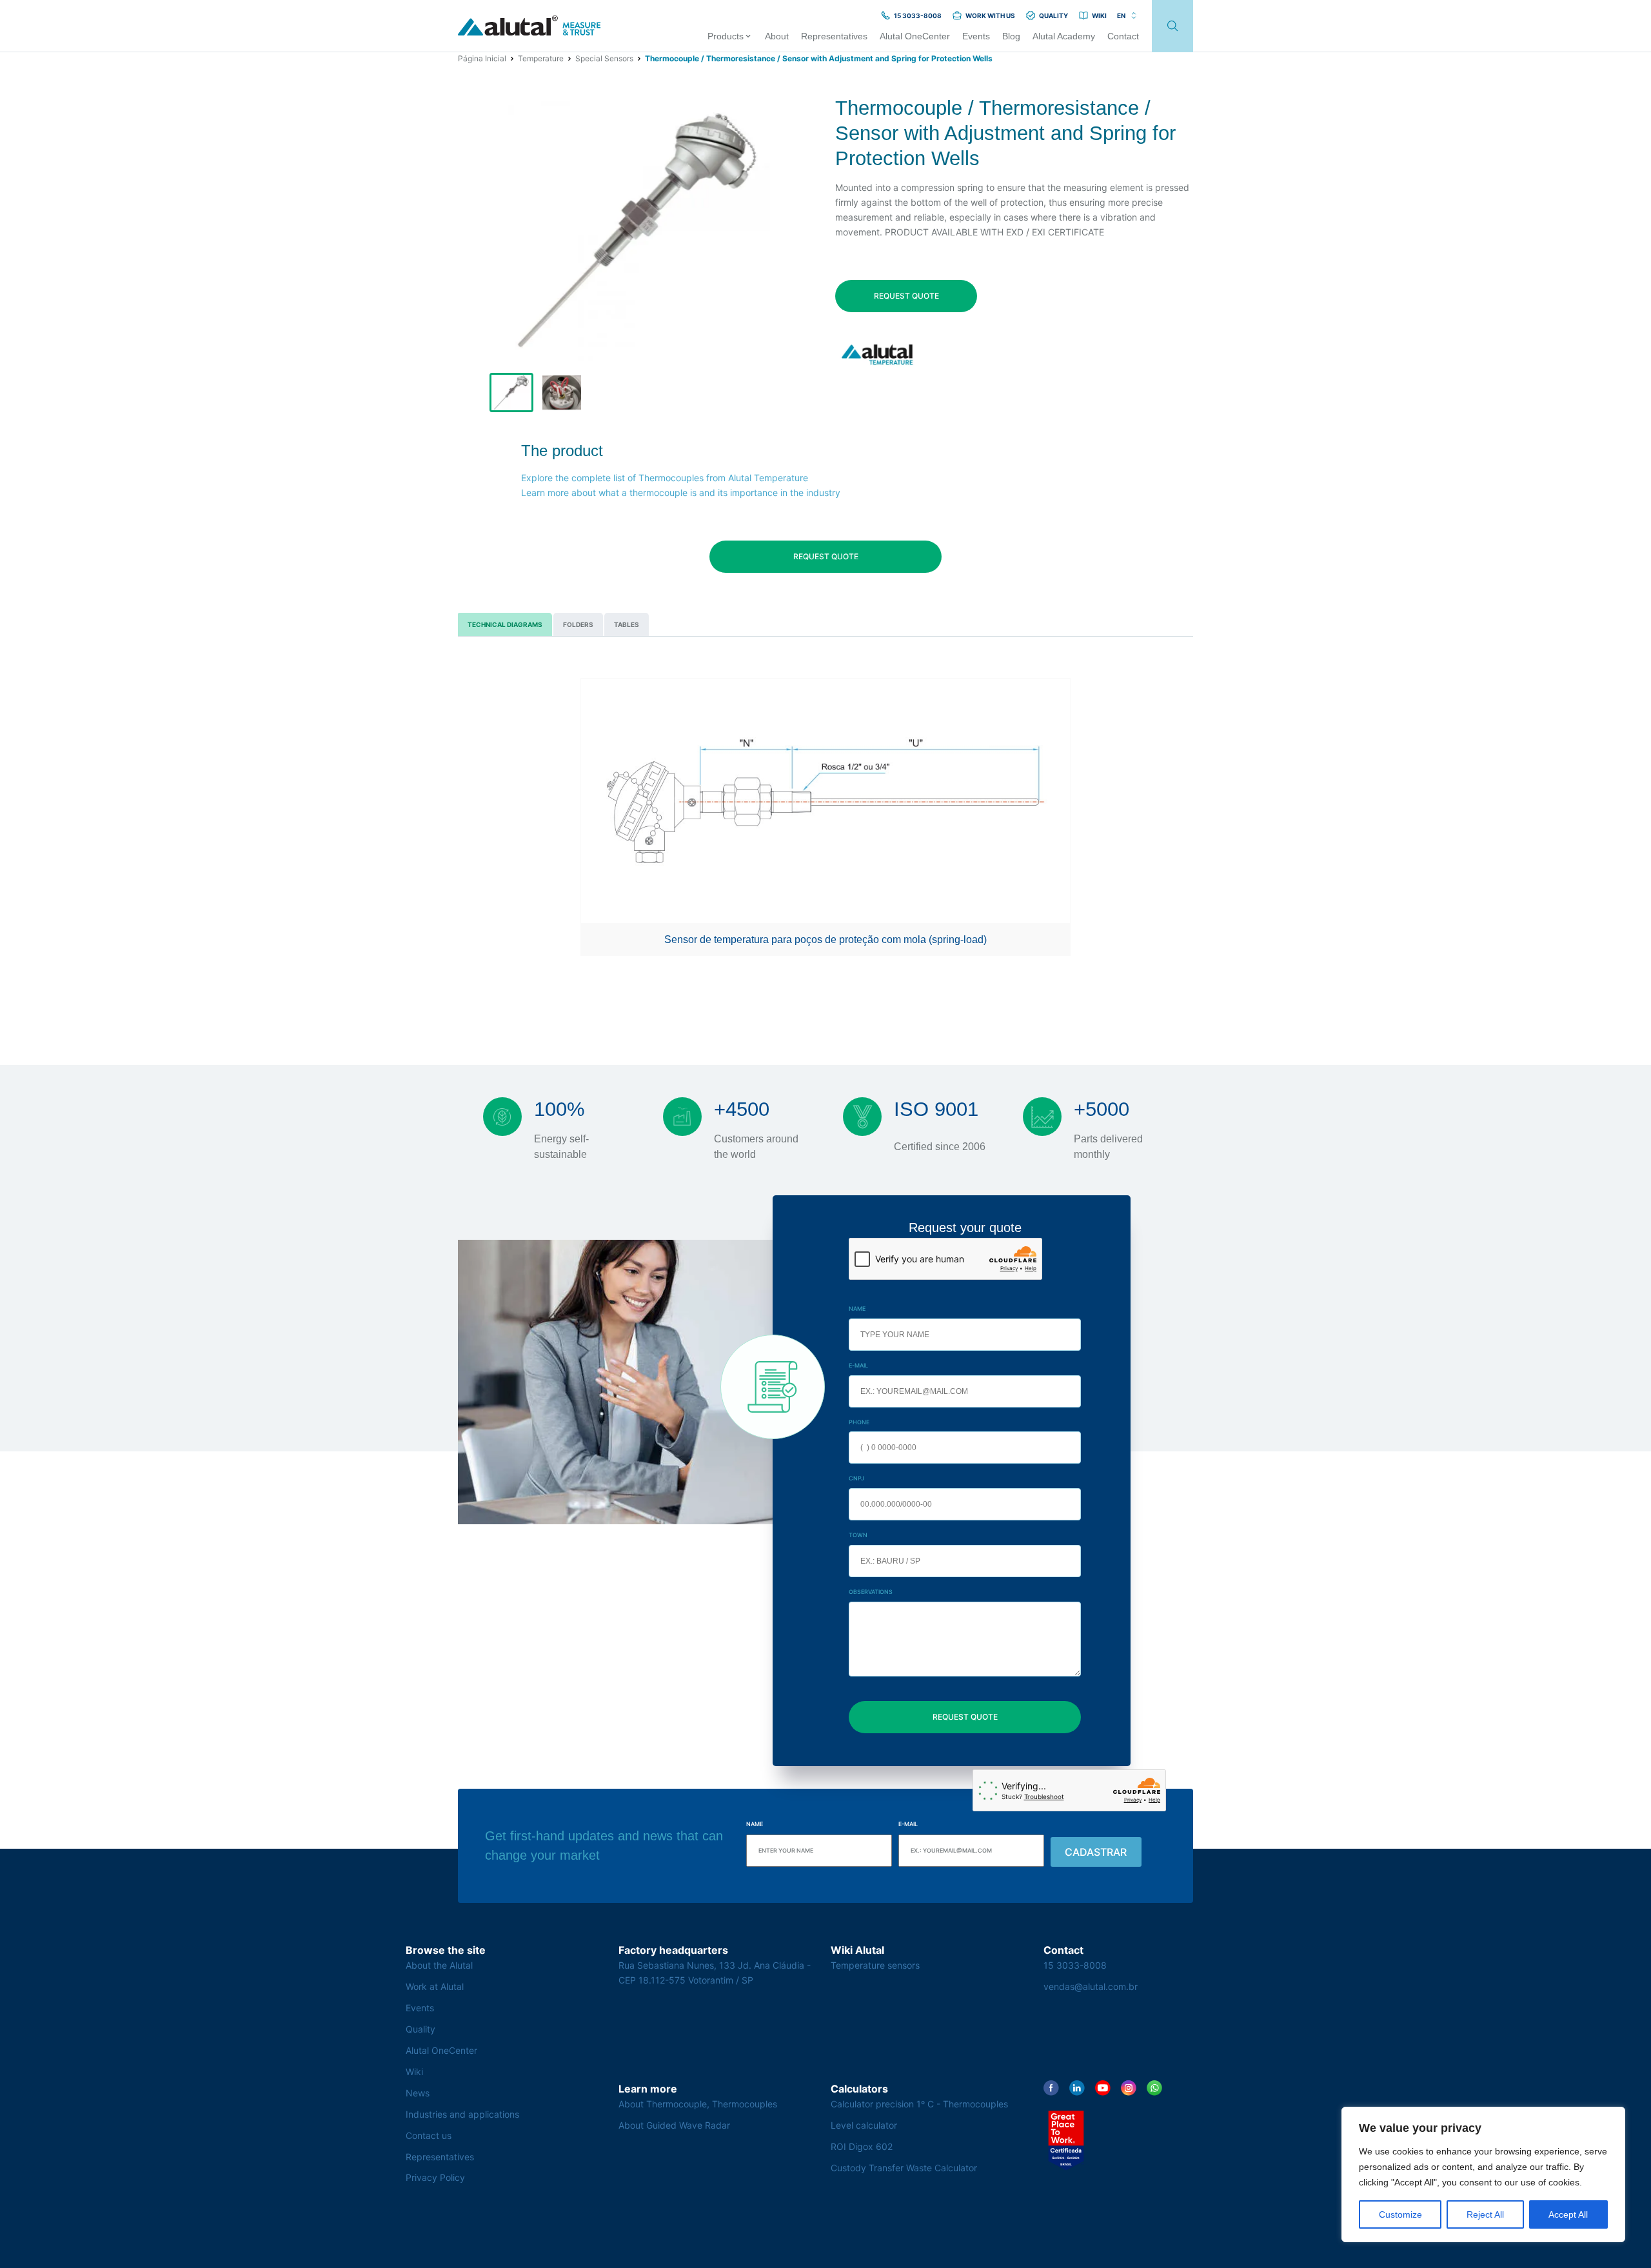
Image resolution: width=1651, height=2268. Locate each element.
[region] (1483, 2174)
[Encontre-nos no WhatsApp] (1154, 2088)
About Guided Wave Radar (674, 2125)
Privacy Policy (435, 2177)
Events (420, 2008)
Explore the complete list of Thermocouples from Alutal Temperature (665, 478)
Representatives (440, 2157)
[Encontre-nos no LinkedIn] (1077, 2088)
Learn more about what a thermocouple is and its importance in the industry (681, 492)
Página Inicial (482, 58)
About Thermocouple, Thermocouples (698, 2104)
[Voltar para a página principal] (529, 26)
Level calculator (864, 2125)
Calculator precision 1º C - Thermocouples (919, 2104)
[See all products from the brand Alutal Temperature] (879, 354)
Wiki (414, 2072)
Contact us (429, 2135)
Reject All (1485, 2214)
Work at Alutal (435, 1986)
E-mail (858, 1365)
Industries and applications (462, 2114)
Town (858, 1535)
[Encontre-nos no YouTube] (1103, 2088)
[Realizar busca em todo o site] (1172, 26)
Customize (1400, 2214)
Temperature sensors (875, 1965)
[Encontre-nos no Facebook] (1051, 2088)
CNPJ (856, 1478)
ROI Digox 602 (862, 2146)
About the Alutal (439, 1965)
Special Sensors (604, 58)
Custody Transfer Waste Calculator (904, 2168)
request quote (906, 296)
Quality (420, 2029)
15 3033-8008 (1075, 1965)
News (418, 2093)
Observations (871, 1592)
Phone (859, 1422)
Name (857, 1308)
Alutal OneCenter (441, 2050)
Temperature (541, 58)
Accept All (1568, 2214)
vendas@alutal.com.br (1091, 1986)
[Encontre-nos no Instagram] (1129, 2088)
